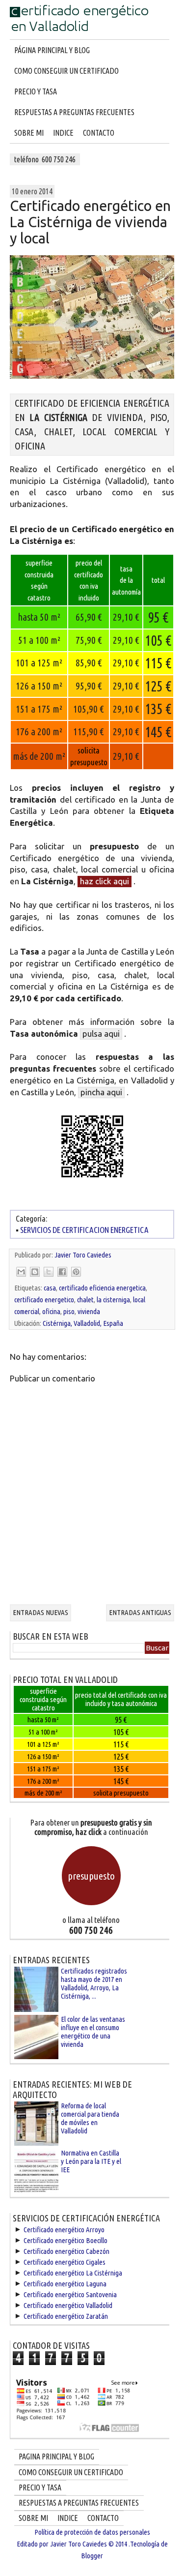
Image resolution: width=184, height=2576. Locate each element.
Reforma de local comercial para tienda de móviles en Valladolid (90, 2118)
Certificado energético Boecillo (66, 2240)
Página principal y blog (52, 50)
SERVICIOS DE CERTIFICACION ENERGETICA (84, 1230)
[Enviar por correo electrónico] (21, 1272)
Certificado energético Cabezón (66, 2251)
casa (50, 1288)
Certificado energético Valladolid (68, 2305)
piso (69, 1311)
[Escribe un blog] (35, 1272)
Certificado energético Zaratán (66, 2316)
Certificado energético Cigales (65, 2262)
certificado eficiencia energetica (102, 1288)
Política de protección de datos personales (92, 2532)
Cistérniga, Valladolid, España (83, 1323)
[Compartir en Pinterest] (76, 1272)
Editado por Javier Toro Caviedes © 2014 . (73, 2544)
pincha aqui (101, 1092)
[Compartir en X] (49, 1272)
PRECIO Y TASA (36, 91)
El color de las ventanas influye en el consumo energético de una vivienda (93, 2032)
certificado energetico (44, 1300)
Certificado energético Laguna (65, 2284)
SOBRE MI (29, 133)
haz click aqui (105, 881)
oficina (51, 1311)
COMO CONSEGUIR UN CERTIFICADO (66, 71)
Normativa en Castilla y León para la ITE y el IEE (91, 2161)
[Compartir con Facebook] (62, 1272)
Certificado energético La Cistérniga (73, 2273)
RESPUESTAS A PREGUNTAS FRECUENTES (74, 112)
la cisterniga (113, 1300)
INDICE (63, 133)
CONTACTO (99, 133)
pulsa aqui (101, 1033)
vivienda (89, 1311)
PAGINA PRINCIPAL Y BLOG (56, 2456)
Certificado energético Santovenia (70, 2294)
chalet (85, 1300)
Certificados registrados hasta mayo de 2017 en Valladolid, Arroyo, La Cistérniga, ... (94, 1983)
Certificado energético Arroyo (64, 2230)
